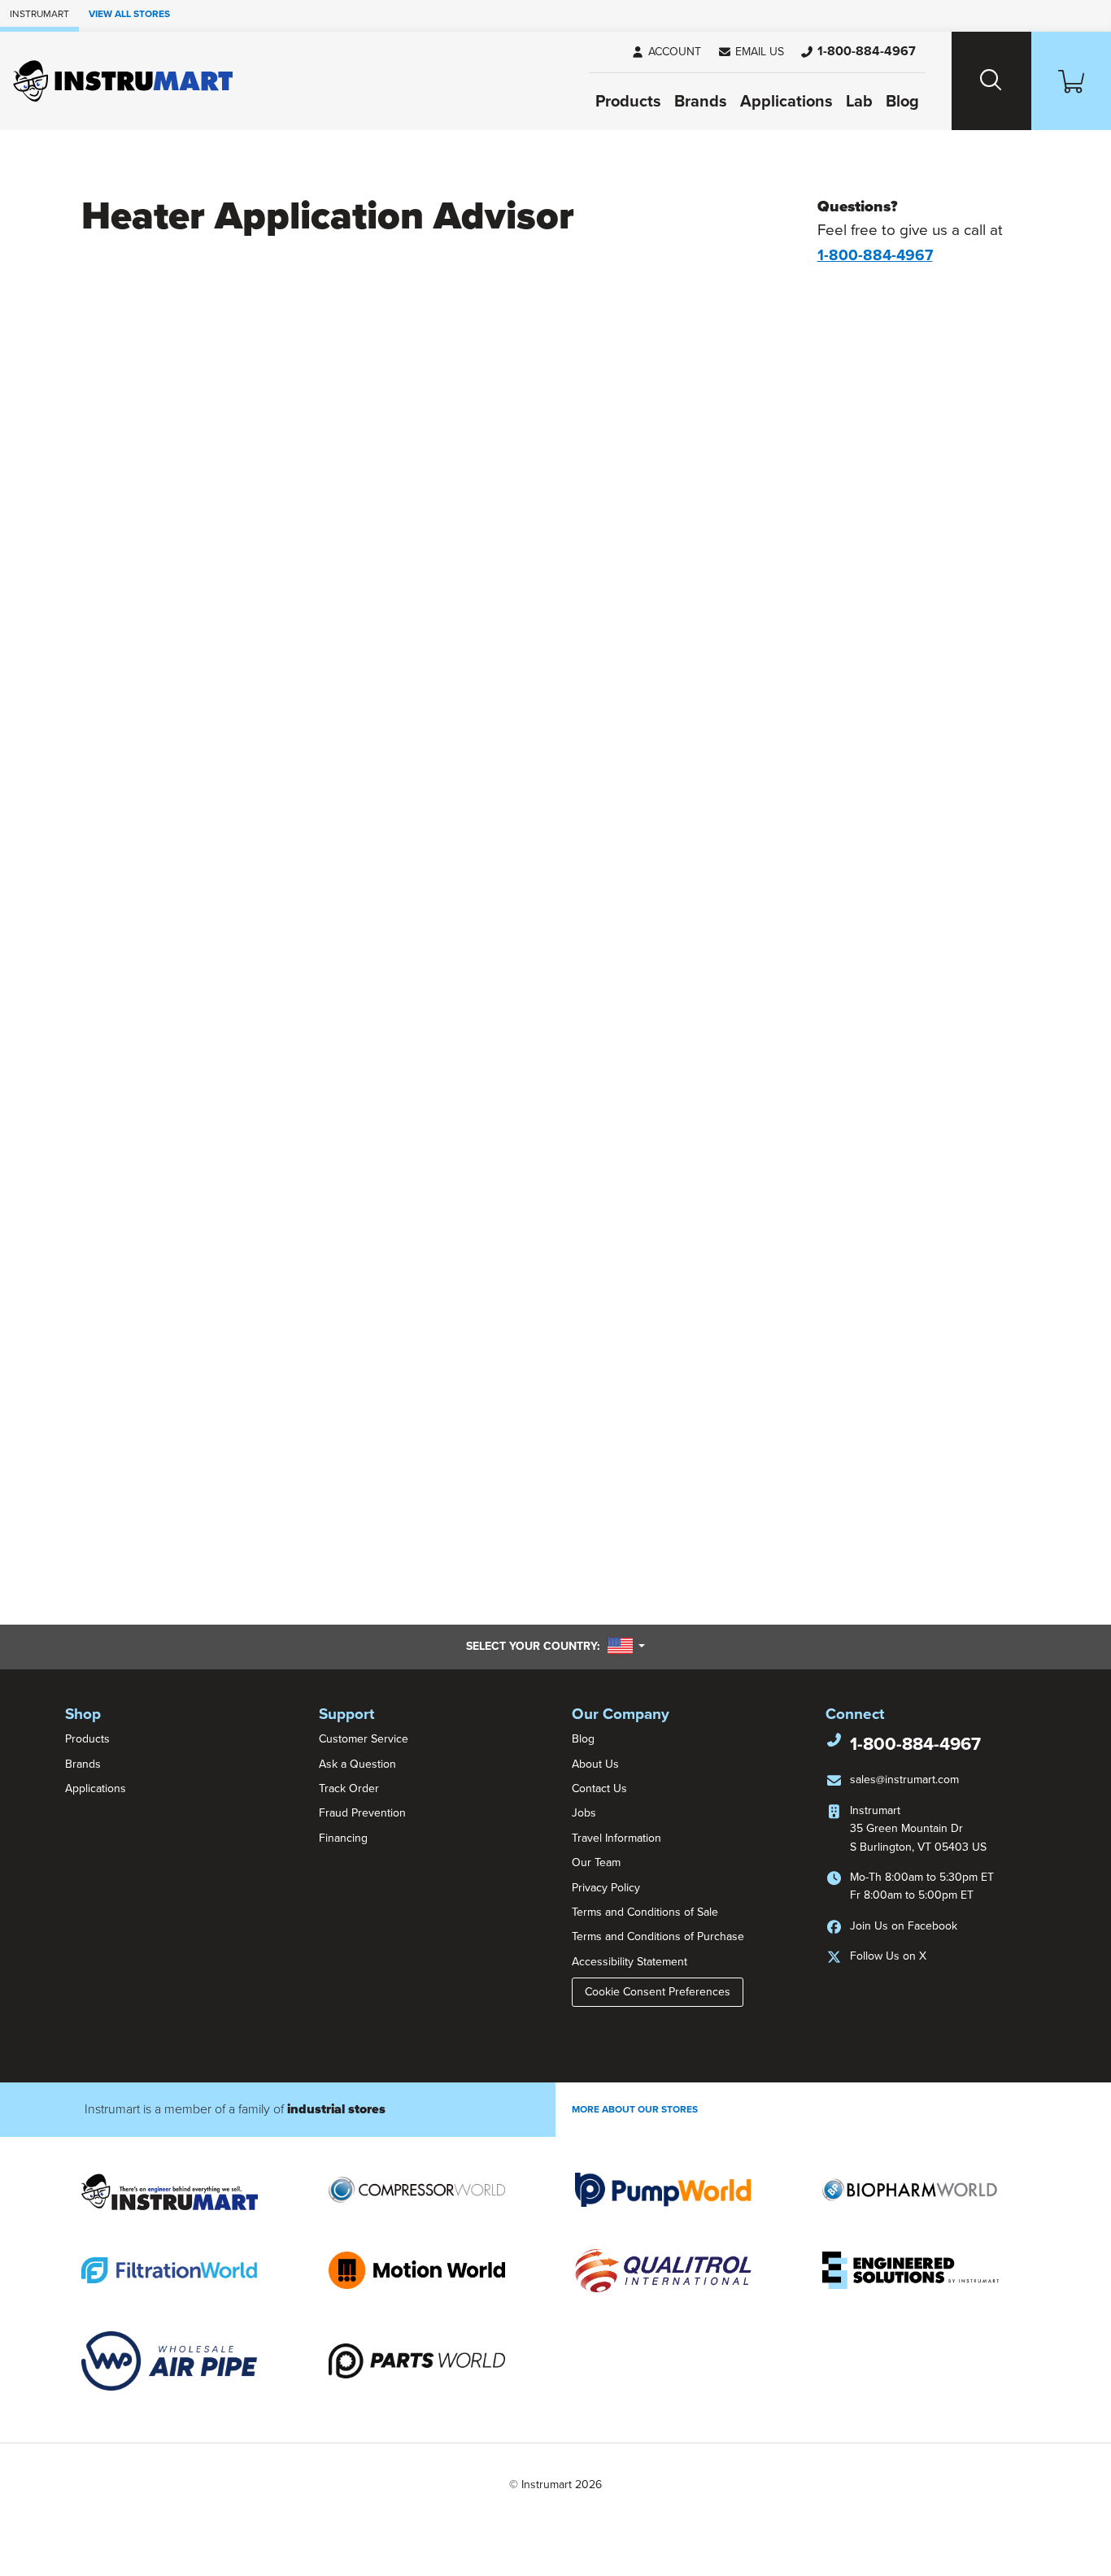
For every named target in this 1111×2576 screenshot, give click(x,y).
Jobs (584, 1813)
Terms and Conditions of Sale (645, 1912)
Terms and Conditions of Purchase (658, 1936)
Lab (859, 102)
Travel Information (616, 1838)
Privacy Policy (606, 1888)
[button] (751, 52)
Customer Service (364, 1739)
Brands (701, 102)
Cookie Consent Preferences (658, 1992)
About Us (595, 1764)
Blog (902, 102)
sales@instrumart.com (904, 1780)
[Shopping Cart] (1071, 81)
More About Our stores (635, 2109)
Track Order (349, 1788)
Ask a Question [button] (357, 1764)
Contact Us (599, 1788)
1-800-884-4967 (915, 1744)
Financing (343, 1838)
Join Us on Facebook (904, 1926)
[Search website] (991, 81)
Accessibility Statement (630, 1962)
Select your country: (555, 1646)
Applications (786, 102)
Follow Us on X (888, 1956)
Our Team (596, 1862)
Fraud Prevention (362, 1813)
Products (628, 102)
